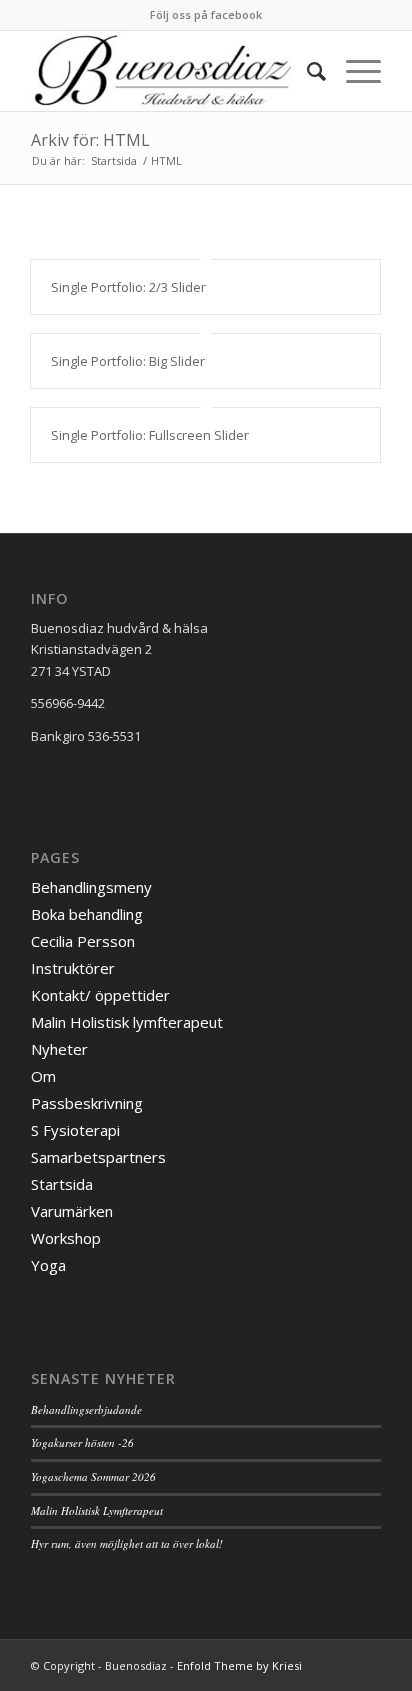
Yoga (48, 1265)
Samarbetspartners (98, 1157)
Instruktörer (73, 968)
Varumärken (72, 1211)
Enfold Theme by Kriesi (239, 1665)
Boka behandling (87, 914)
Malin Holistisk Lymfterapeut (97, 1510)
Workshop (66, 1238)
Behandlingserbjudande (86, 1409)
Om (43, 1076)
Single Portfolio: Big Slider (128, 361)
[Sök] (306, 71)
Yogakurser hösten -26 (82, 1442)
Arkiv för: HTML (90, 140)
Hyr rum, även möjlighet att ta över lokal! (127, 1543)
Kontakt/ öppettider (100, 995)
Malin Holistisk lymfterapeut (127, 1022)
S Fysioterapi (75, 1130)
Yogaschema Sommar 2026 (93, 1476)
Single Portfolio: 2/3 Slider (128, 287)
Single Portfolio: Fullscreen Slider (150, 435)
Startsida (62, 1184)
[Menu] (353, 71)
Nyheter (59, 1049)
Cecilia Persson (83, 941)
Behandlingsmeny (91, 887)
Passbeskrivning (87, 1103)
